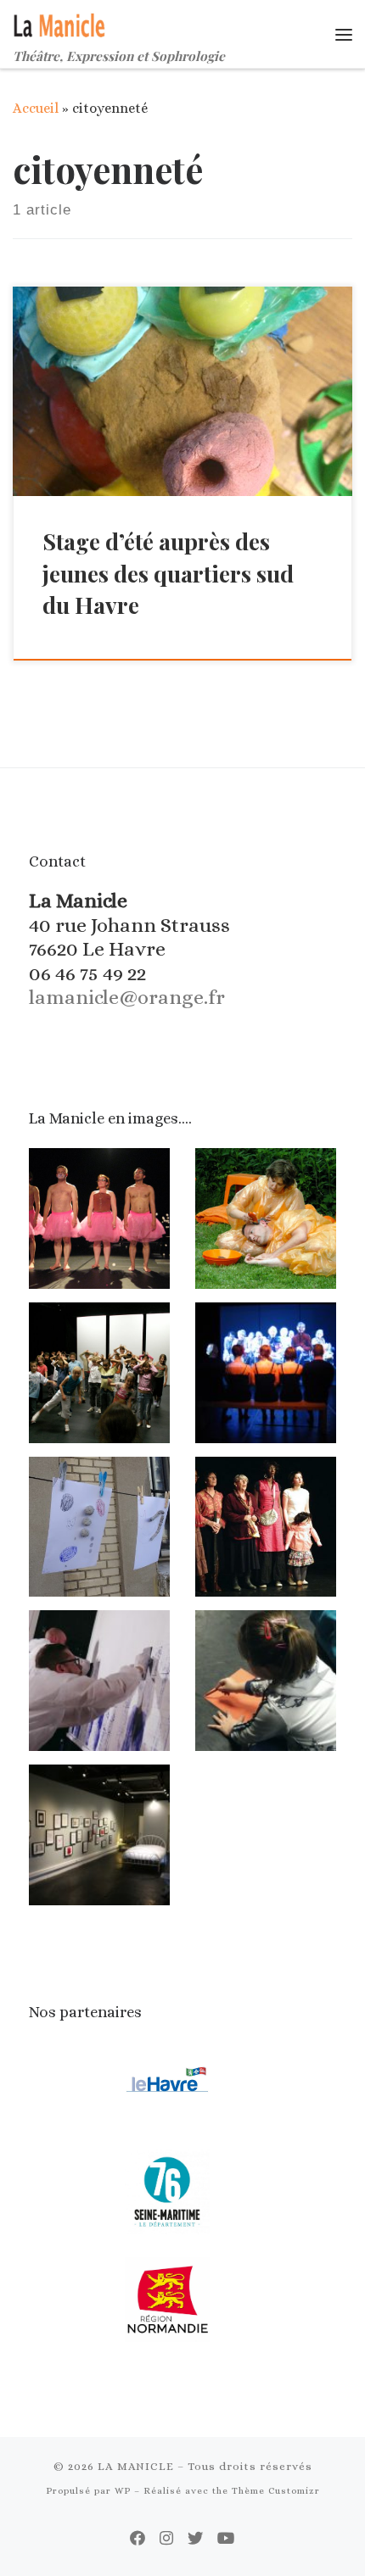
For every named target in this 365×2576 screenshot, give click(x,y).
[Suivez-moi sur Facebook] (138, 2539)
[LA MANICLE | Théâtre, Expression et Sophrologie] (61, 23)
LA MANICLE (136, 2466)
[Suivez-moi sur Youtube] (226, 2539)
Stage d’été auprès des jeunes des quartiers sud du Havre (168, 573)
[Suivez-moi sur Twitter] (195, 2539)
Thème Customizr (276, 2491)
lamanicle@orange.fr (127, 997)
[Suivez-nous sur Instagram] (166, 2539)
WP (123, 2491)
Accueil (36, 108)
